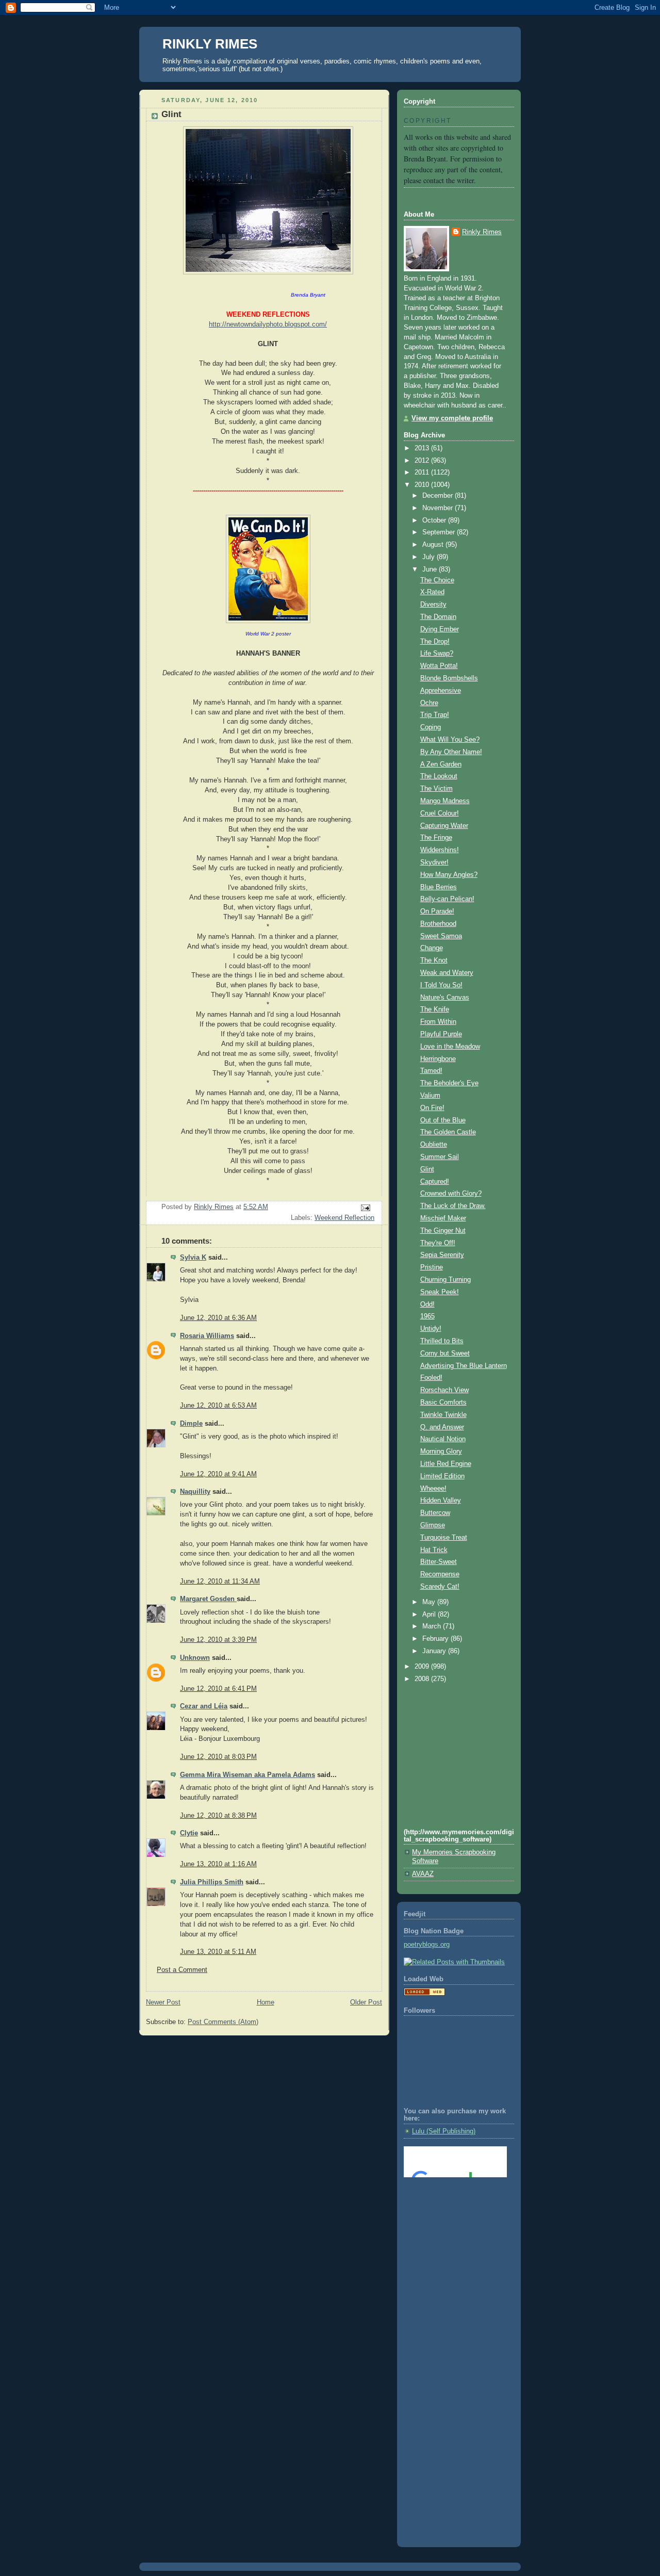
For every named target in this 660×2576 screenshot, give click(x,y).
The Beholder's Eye (449, 1083)
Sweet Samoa (441, 936)
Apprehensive (441, 691)
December (439, 496)
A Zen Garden (441, 764)
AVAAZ (423, 1874)
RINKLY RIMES (210, 44)
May (430, 1602)
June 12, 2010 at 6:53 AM (218, 1406)
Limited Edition (442, 1476)
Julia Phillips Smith (212, 1882)
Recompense (440, 1574)
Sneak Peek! (440, 1292)
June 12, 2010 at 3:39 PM (218, 1640)
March (433, 1626)
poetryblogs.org (427, 1945)
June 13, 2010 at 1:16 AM (218, 1864)
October (435, 520)
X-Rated (432, 592)
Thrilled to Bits (442, 1341)
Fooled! (431, 1378)
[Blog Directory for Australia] (424, 1994)
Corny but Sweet (445, 1354)
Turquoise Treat (444, 1538)
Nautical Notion (443, 1439)
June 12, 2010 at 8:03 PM (218, 1757)
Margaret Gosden (208, 1599)
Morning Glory (441, 1452)
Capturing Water (444, 826)
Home (266, 2002)
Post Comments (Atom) (223, 2022)
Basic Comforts (443, 1403)
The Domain (438, 617)
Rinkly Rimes (482, 232)
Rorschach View (444, 1390)
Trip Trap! (435, 715)
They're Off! (438, 1243)
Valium (430, 1096)
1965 (427, 1316)
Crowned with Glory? (451, 1194)
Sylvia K (193, 1258)
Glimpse (433, 1525)
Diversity (433, 605)
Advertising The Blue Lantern (464, 1366)
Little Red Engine (446, 1464)
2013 (423, 448)
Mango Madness (445, 801)
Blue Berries (439, 887)
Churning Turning (445, 1280)
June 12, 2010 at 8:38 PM (218, 1816)
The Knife (435, 1009)
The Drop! (435, 642)
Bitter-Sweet (439, 1562)
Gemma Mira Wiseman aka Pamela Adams (247, 1775)
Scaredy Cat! (440, 1587)
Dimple (191, 1424)
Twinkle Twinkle (443, 1415)
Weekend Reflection (344, 1218)
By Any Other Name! (451, 752)
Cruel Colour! (440, 813)
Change (432, 948)
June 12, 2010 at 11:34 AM (220, 1582)
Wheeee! (433, 1489)
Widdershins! (440, 850)
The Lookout (439, 776)
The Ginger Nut (443, 1231)
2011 (423, 472)
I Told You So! (441, 985)
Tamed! (431, 1071)
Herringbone (438, 1059)
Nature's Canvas (445, 998)
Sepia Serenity (442, 1255)
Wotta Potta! (439, 666)
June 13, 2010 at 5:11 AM (218, 1952)
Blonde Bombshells (449, 678)
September (440, 532)
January (435, 1651)
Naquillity (195, 1492)
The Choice (437, 580)
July (430, 557)
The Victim (436, 789)
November (439, 508)
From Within (438, 1022)
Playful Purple (441, 1034)
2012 (423, 461)
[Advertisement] (450, 2227)
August (434, 545)
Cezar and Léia (204, 1706)
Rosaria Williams (207, 1336)
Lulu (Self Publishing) (444, 2131)
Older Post (366, 2002)
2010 (423, 485)
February (436, 1639)
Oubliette (434, 1145)
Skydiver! (434, 862)
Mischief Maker (443, 1218)
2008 (423, 1679)
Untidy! (431, 1329)
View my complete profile (452, 418)
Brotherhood (438, 924)
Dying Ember (440, 629)
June (431, 569)
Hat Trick (434, 1550)
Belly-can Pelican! (447, 899)
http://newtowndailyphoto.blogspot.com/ (268, 324)
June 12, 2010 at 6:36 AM (218, 1318)
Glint (427, 1169)
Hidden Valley (441, 1501)
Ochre (429, 703)
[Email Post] (365, 1208)
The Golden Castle (448, 1132)
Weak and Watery (447, 973)
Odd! (427, 1305)
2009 (423, 1667)
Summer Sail (440, 1157)
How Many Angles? (449, 875)
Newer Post (163, 2002)
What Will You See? (450, 740)
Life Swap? (437, 654)
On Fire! (432, 1108)
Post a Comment (182, 1970)
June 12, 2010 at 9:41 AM (218, 1474)
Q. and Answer (442, 1427)
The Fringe (436, 838)
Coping (431, 727)
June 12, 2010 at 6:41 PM (218, 1689)
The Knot (434, 960)
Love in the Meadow (450, 1047)
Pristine (432, 1267)
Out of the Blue (443, 1120)
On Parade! (437, 911)
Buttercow (435, 1513)
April (430, 1615)
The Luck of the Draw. (453, 1206)
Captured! (435, 1182)
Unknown (195, 1658)
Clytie (189, 1833)
